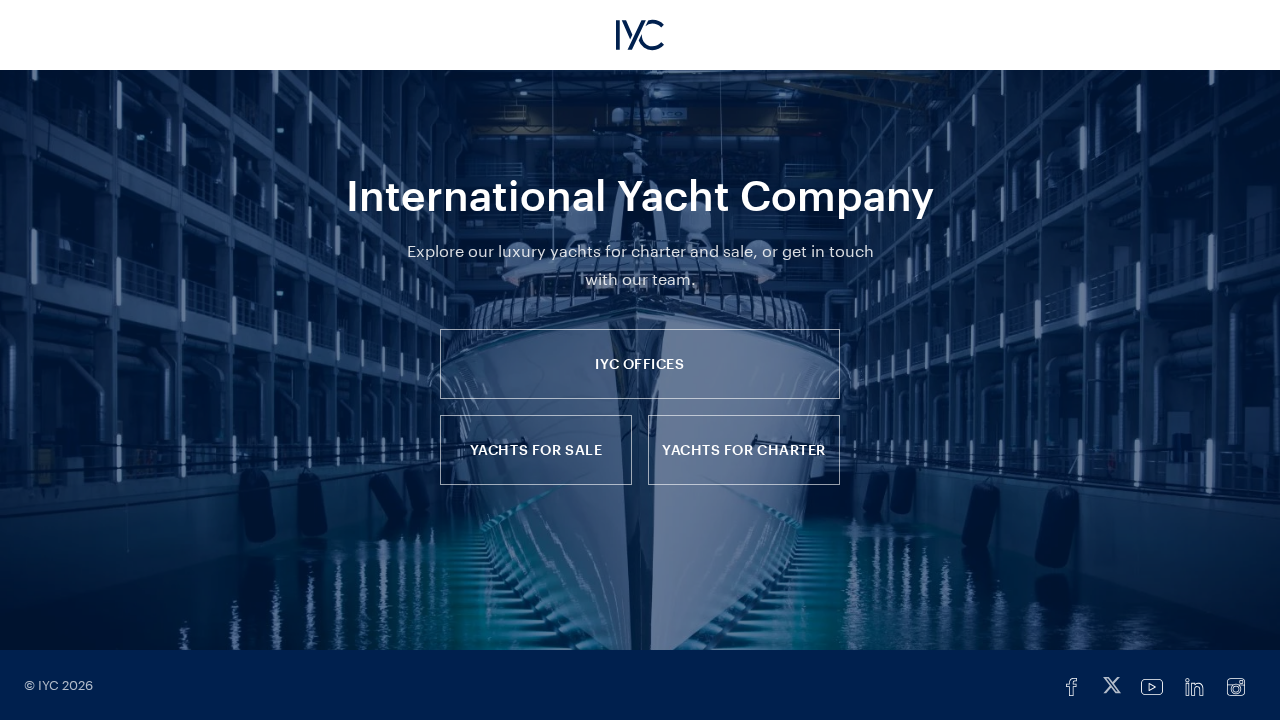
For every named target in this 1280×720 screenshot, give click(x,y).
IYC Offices (639, 363)
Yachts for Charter (744, 449)
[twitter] (1112, 687)
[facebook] (1072, 687)
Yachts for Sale (536, 449)
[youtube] (1152, 687)
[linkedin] (1194, 687)
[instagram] (1236, 687)
